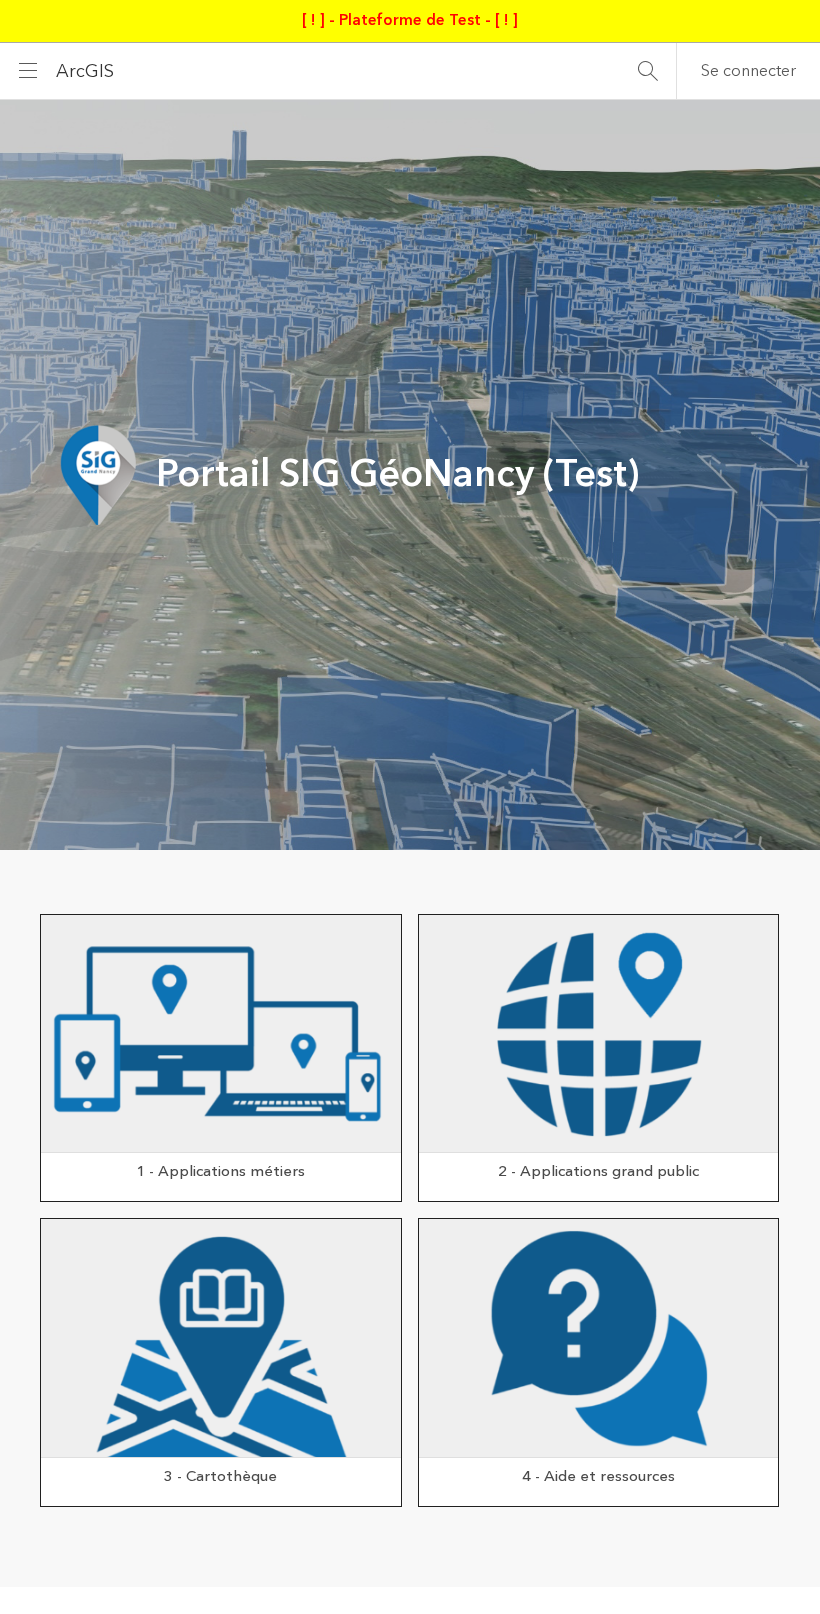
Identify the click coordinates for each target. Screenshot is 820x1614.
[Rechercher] (648, 71)
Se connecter (748, 71)
